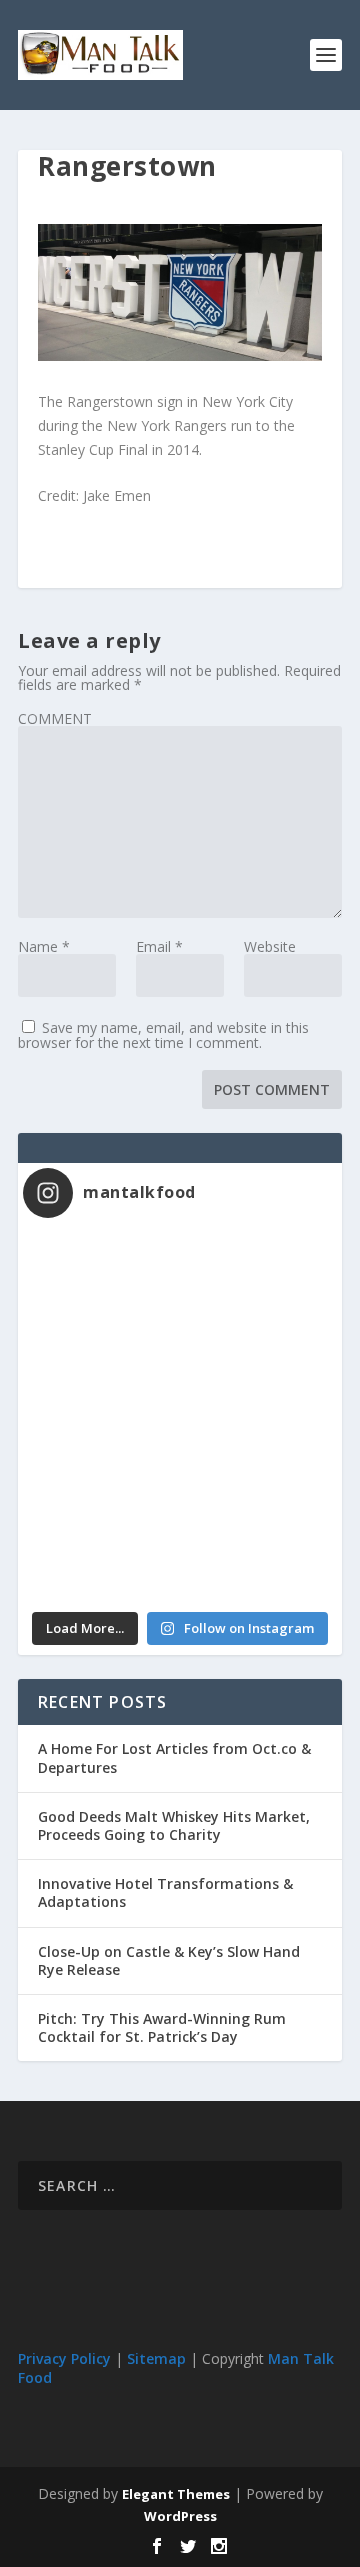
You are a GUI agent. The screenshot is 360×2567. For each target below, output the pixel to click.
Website (270, 946)
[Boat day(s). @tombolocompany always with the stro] (101, 1463)
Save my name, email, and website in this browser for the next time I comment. (163, 1035)
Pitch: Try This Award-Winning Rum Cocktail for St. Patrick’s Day (162, 2027)
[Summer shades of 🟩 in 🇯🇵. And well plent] (258, 1463)
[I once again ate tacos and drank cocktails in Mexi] (101, 1371)
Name (44, 946)
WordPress (180, 2516)
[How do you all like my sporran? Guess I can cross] (258, 1279)
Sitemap (156, 2358)
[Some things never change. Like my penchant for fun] (101, 1279)
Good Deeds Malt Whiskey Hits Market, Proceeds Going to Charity (174, 1825)
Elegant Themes (176, 2494)
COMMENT (55, 718)
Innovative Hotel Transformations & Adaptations (165, 1892)
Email (159, 946)
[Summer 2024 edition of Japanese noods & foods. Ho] (101, 1556)
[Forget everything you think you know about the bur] (258, 1371)
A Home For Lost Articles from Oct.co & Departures (174, 1757)
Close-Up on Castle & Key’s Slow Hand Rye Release (169, 1960)
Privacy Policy (64, 2358)
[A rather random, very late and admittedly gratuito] (258, 1556)
